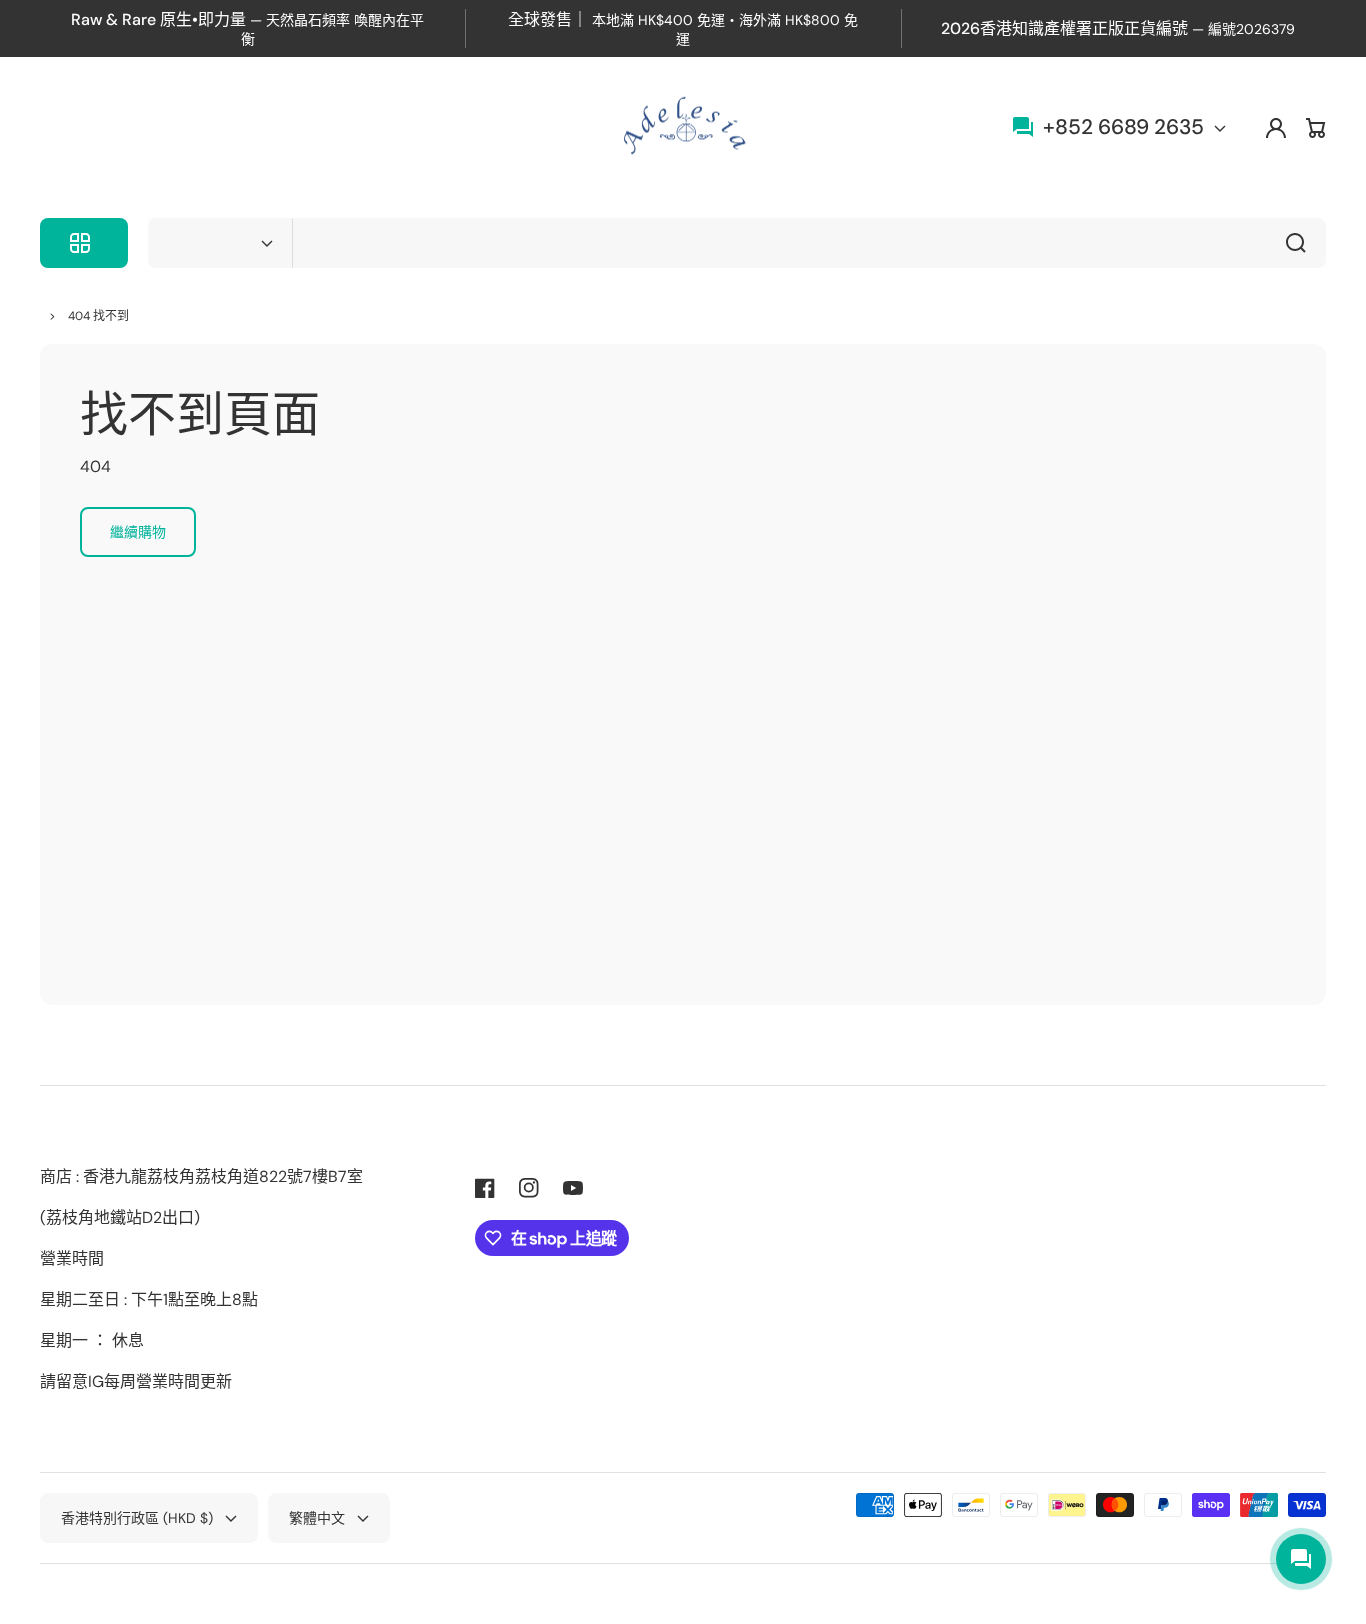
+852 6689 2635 (1123, 127)
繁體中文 (317, 1518)
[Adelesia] (683, 128)
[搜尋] (1301, 243)
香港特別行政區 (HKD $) (137, 1518)
